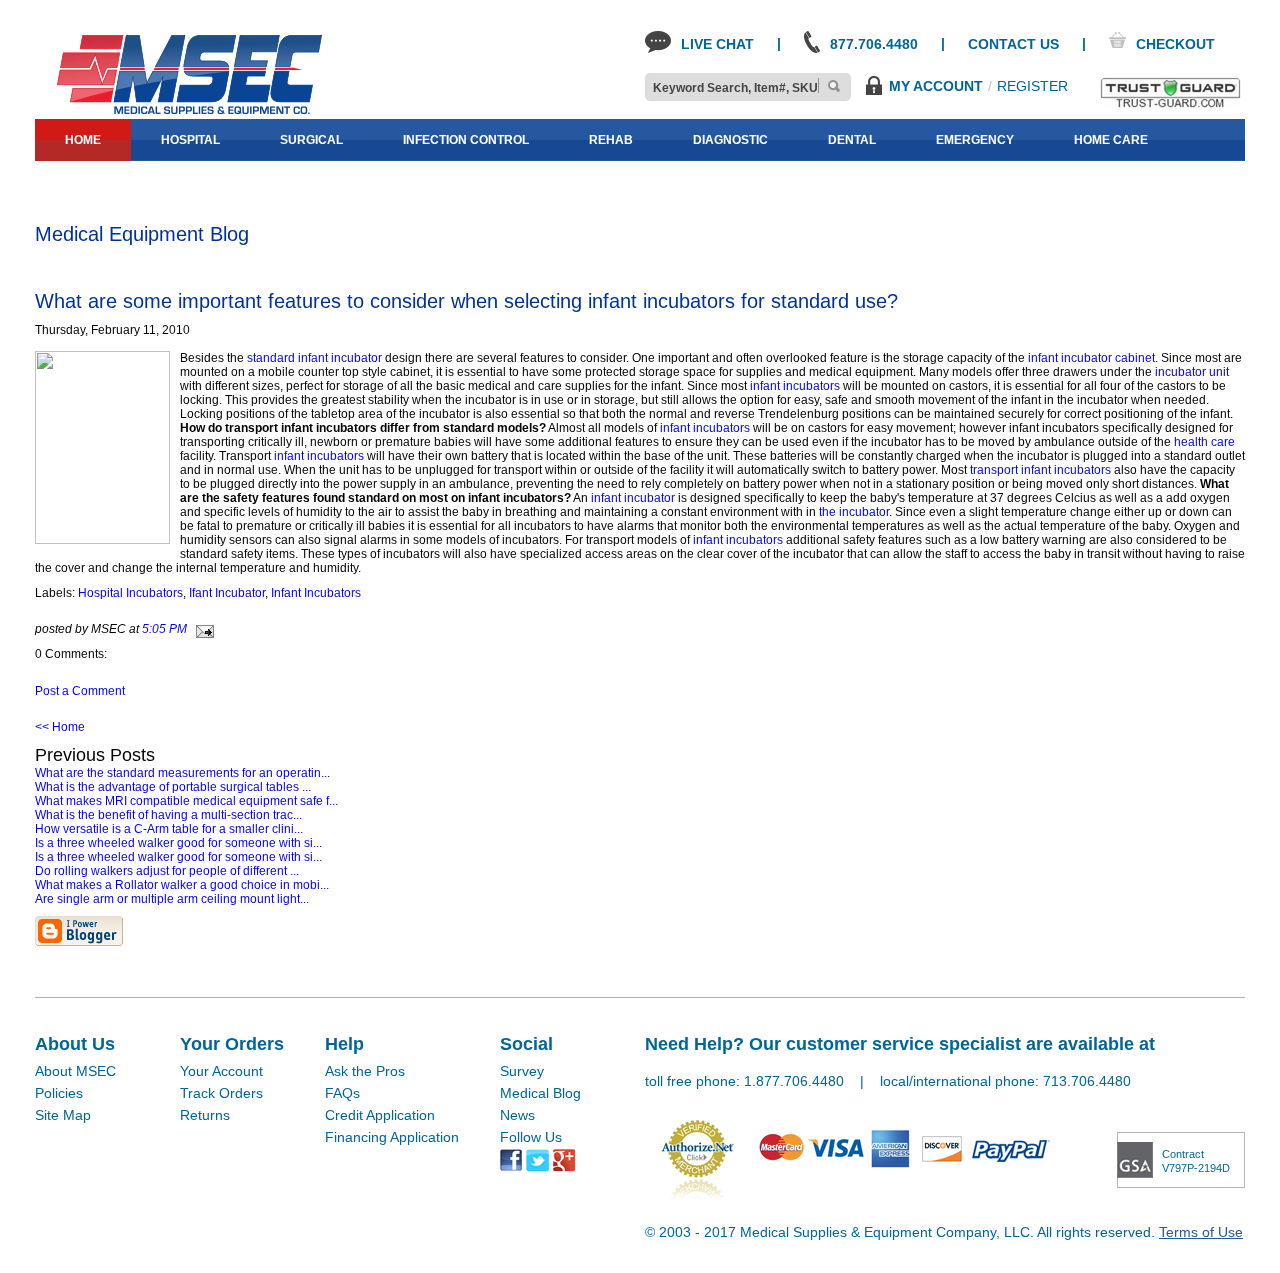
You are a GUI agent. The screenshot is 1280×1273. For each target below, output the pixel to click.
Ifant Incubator (227, 593)
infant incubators (796, 386)
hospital (190, 140)
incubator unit (1192, 372)
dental (852, 140)
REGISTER (1032, 86)
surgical (311, 140)
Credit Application (380, 1115)
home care (1111, 140)
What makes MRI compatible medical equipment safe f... (186, 801)
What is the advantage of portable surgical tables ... (173, 787)
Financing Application (392, 1137)
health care (1204, 442)
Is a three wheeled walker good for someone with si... (178, 843)
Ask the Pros (365, 1071)
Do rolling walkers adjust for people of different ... (167, 871)
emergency (975, 140)
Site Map (63, 1115)
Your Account (221, 1071)
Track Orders (221, 1093)
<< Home (60, 727)
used (284, 182)
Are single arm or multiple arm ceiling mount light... (172, 899)
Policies (59, 1093)
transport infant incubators (1042, 470)
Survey (522, 1071)
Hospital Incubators (130, 593)
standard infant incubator (316, 358)
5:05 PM (164, 629)
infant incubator (633, 498)
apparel (178, 182)
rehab (611, 140)
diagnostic (730, 140)
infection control (466, 140)
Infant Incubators (316, 593)
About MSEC (75, 1071)
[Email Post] (202, 629)
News (517, 1115)
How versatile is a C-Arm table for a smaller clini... (169, 829)
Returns (205, 1115)
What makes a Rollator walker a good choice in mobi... (182, 885)
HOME (83, 140)
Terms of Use (1201, 1232)
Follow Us (531, 1137)
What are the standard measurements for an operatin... (182, 773)
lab (77, 182)
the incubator (852, 512)
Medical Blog (540, 1093)
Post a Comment (80, 691)
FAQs (342, 1093)
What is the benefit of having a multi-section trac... (168, 815)
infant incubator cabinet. (1091, 358)
